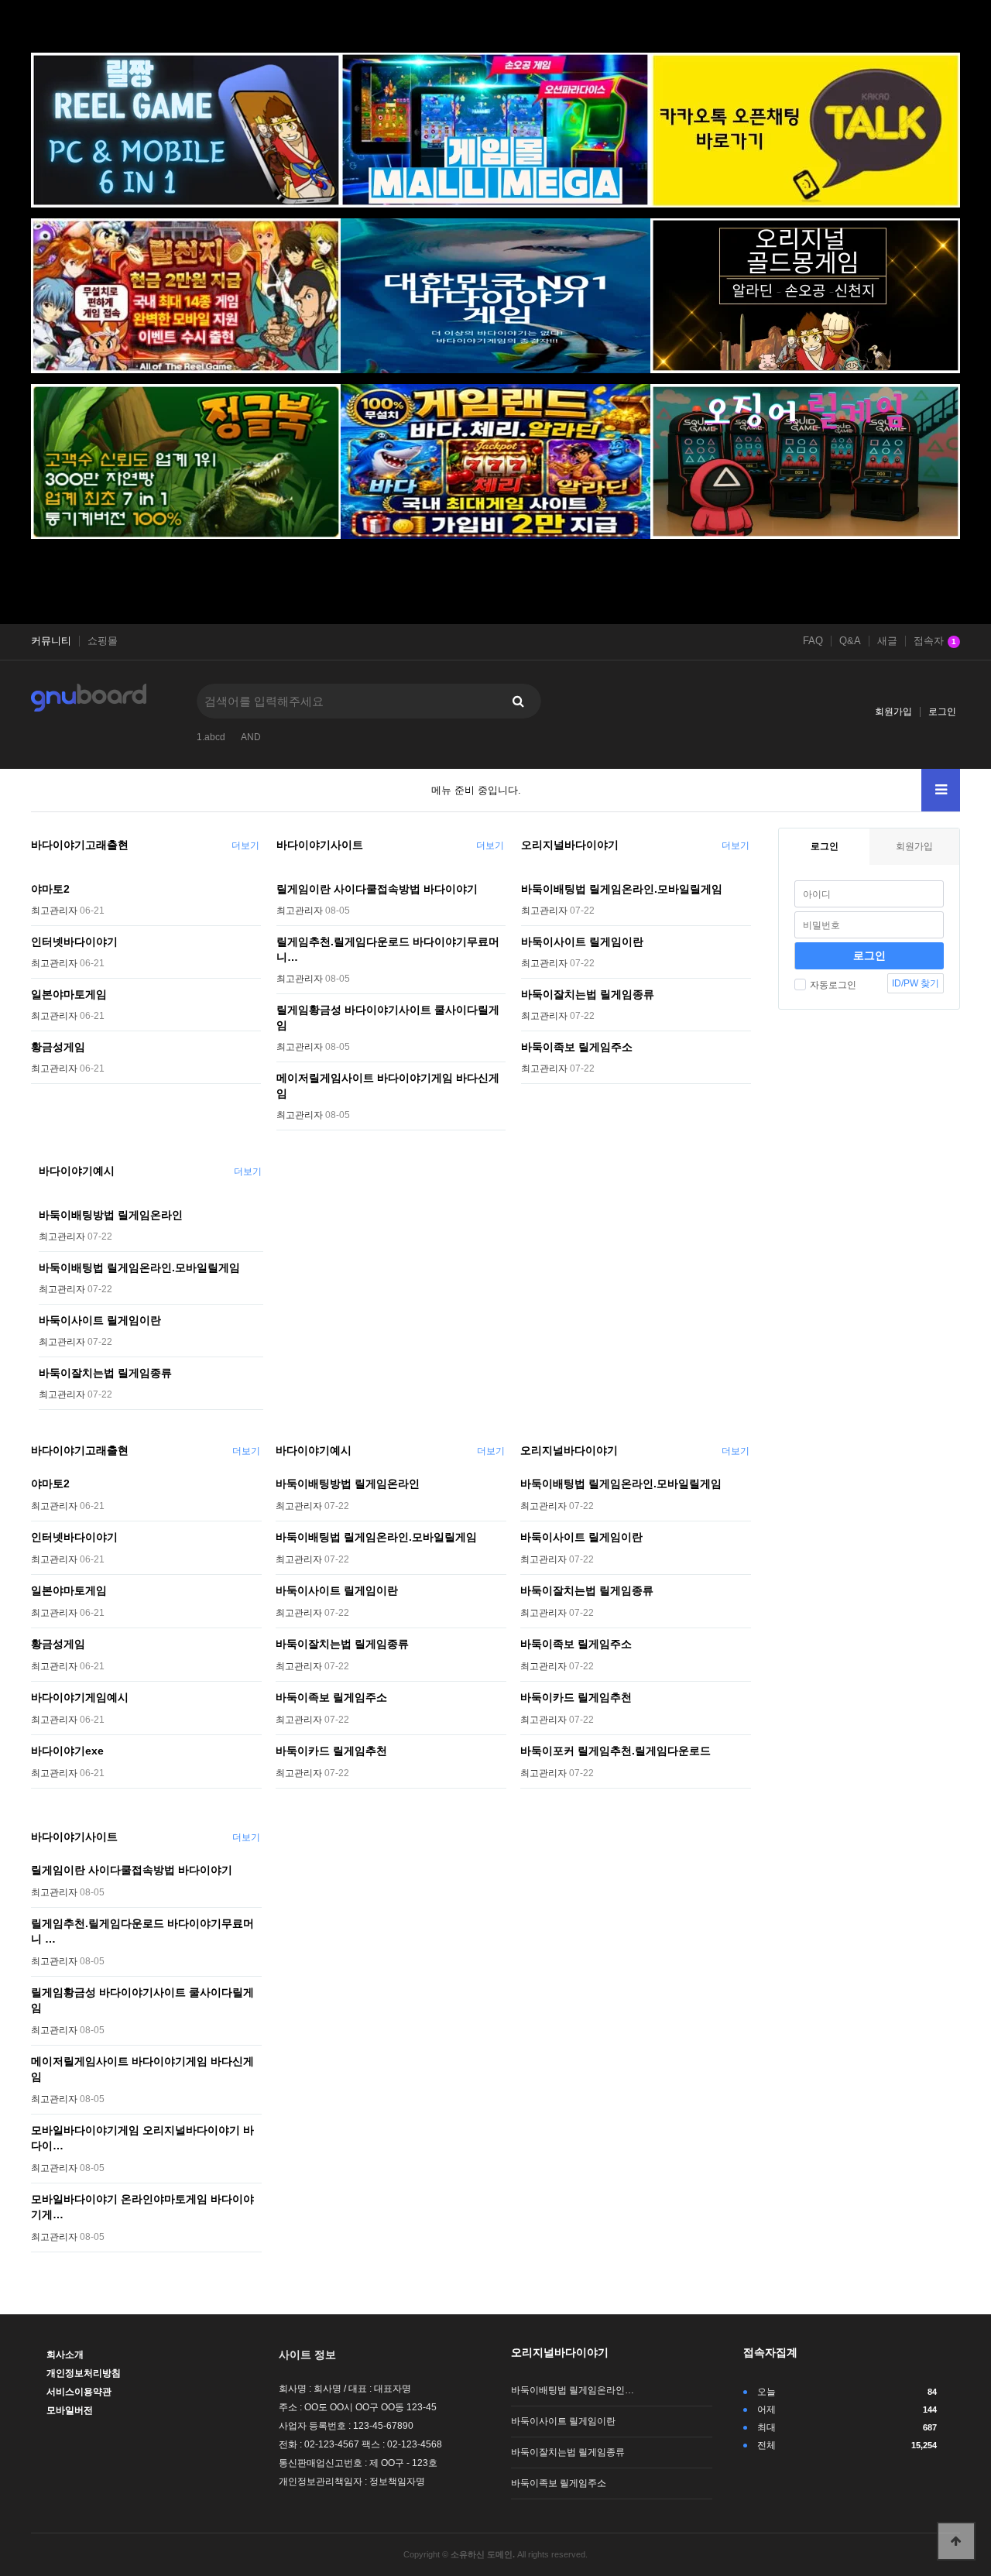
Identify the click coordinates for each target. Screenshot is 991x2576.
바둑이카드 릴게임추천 (331, 1751)
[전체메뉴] (941, 790)
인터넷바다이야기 (74, 942)
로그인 (942, 712)
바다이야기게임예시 (80, 1697)
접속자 (935, 641)
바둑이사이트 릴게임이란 (582, 942)
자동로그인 (833, 985)
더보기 (245, 846)
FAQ (813, 641)
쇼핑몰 (103, 641)
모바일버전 (70, 2410)
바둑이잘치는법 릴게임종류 (588, 994)
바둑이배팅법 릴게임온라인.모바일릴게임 (622, 889)
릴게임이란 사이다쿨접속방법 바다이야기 (377, 889)
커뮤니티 (51, 641)
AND (251, 737)
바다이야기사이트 (320, 845)
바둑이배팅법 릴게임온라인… (573, 2390)
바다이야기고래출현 (80, 845)
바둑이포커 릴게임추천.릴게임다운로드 (616, 1751)
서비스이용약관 (79, 2392)
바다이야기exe (67, 1751)
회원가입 (893, 712)
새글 (887, 641)
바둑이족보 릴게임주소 (577, 1047)
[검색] (518, 701)
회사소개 (65, 2355)
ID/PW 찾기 (916, 983)
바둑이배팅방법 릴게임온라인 (111, 1215)
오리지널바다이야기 (570, 845)
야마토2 (50, 889)
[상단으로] (956, 2541)
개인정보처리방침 (84, 2373)
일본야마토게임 (69, 994)
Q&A (850, 641)
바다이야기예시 (77, 1171)
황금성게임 (58, 1047)
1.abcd (211, 737)
